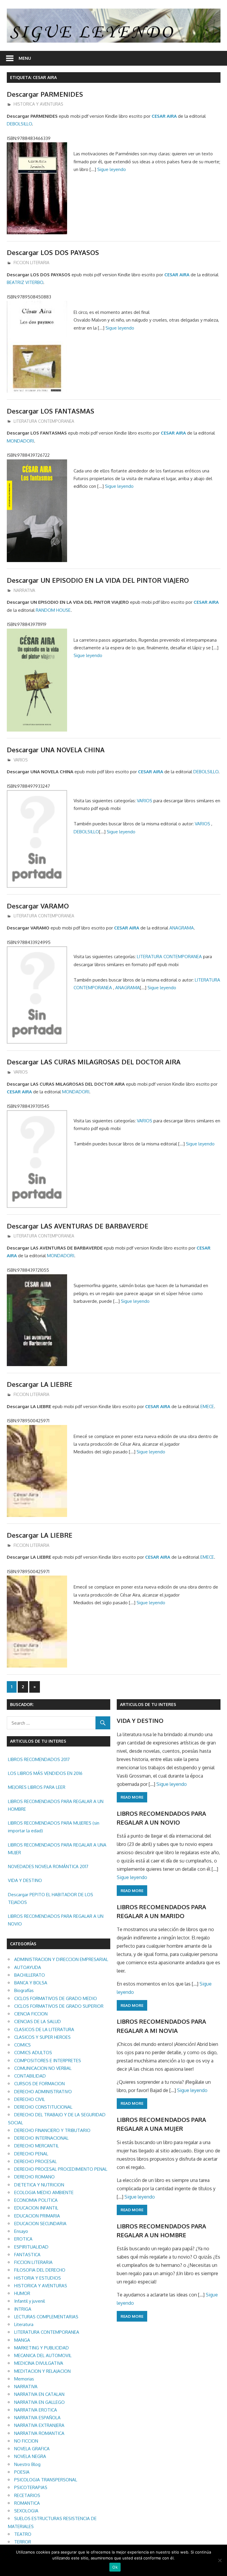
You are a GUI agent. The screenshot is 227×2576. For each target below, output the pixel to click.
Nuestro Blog (27, 2464)
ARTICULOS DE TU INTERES (148, 1704)
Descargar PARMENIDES (45, 94)
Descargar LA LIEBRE (40, 1384)
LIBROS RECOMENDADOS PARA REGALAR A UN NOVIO (56, 1920)
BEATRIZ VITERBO (25, 282)
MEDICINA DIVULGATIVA (39, 2363)
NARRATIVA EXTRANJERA (39, 2425)
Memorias (24, 2379)
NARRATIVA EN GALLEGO (39, 2402)
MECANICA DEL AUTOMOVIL (43, 2355)
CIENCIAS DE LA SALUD (38, 2021)
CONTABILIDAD (30, 2076)
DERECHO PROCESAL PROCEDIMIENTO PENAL (61, 2169)
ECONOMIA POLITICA (36, 2200)
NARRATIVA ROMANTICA (39, 2433)
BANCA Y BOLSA (31, 1983)
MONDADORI (20, 441)
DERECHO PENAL (31, 2154)
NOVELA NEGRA (30, 2456)
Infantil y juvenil (30, 2301)
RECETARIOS (27, 2495)
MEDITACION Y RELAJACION (42, 2371)
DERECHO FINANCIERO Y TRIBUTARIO (52, 2130)
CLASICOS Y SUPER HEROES (42, 2037)
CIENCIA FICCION (31, 2014)
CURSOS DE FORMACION (39, 2084)
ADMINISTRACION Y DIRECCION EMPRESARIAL (61, 1959)
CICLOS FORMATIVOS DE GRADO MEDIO (56, 1998)
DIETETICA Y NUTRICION (39, 2185)
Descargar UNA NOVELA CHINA (56, 750)
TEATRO (23, 2534)
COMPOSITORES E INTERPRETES (48, 2061)
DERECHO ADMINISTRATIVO (43, 2092)
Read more (132, 1797)
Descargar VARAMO (38, 906)
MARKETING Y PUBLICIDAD (42, 2348)
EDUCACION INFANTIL (36, 2208)
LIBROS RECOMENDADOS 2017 (39, 1759)
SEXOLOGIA (26, 2511)
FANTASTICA (27, 2255)
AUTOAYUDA (28, 1967)
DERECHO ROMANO (34, 2177)
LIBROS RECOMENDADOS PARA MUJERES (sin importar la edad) (54, 1827)
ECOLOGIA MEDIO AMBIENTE (44, 2192)
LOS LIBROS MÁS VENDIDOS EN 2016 (45, 1773)
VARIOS (21, 760)
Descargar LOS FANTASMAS (51, 411)
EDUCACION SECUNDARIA (40, 2224)
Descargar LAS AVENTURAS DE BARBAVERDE (78, 1226)
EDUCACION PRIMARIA (37, 2216)
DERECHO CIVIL (30, 2099)
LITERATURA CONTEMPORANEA (44, 421)
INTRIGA (23, 2309)
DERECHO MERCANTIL (37, 2146)
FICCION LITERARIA (31, 263)
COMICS (22, 2045)
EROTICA (23, 2239)
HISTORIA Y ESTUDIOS (38, 2278)
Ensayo (21, 2231)
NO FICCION (26, 2441)
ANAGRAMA (182, 928)
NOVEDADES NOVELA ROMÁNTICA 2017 (48, 1866)
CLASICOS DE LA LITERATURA (44, 2029)
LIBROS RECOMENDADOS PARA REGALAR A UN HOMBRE (56, 1805)
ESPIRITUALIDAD (31, 2247)
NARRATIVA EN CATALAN (39, 2394)
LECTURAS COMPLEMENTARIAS (46, 2317)
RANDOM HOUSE (53, 610)
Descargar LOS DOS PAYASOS (53, 252)
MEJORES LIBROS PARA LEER (37, 1787)
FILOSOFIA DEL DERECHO (40, 2270)
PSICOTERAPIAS (31, 2487)
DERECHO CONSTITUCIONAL (43, 2107)
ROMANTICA (27, 2503)
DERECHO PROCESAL (35, 2161)
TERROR (23, 2542)
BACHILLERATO (30, 1975)
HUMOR (22, 2293)
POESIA (22, 2472)
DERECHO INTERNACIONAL (41, 2138)
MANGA (22, 2340)
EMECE (207, 1406)
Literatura (24, 2324)
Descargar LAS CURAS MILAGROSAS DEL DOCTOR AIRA (94, 1062)
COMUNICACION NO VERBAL (43, 2068)
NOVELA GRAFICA (32, 2449)
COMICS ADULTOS (33, 2053)
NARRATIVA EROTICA (36, 2410)
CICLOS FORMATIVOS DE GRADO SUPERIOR (59, 2006)
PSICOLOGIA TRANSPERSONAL (46, 2480)
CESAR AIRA (164, 116)
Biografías (24, 1990)
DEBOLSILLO (19, 124)
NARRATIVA (24, 590)
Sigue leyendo (112, 169)
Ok (115, 2567)
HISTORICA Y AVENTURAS (38, 104)
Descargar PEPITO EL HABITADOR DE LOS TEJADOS (51, 1898)
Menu (25, 58)
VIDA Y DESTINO (25, 1880)
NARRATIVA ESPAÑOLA (37, 2418)
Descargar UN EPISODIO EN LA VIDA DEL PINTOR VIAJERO (98, 580)
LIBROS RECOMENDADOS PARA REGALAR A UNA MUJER (57, 1849)
